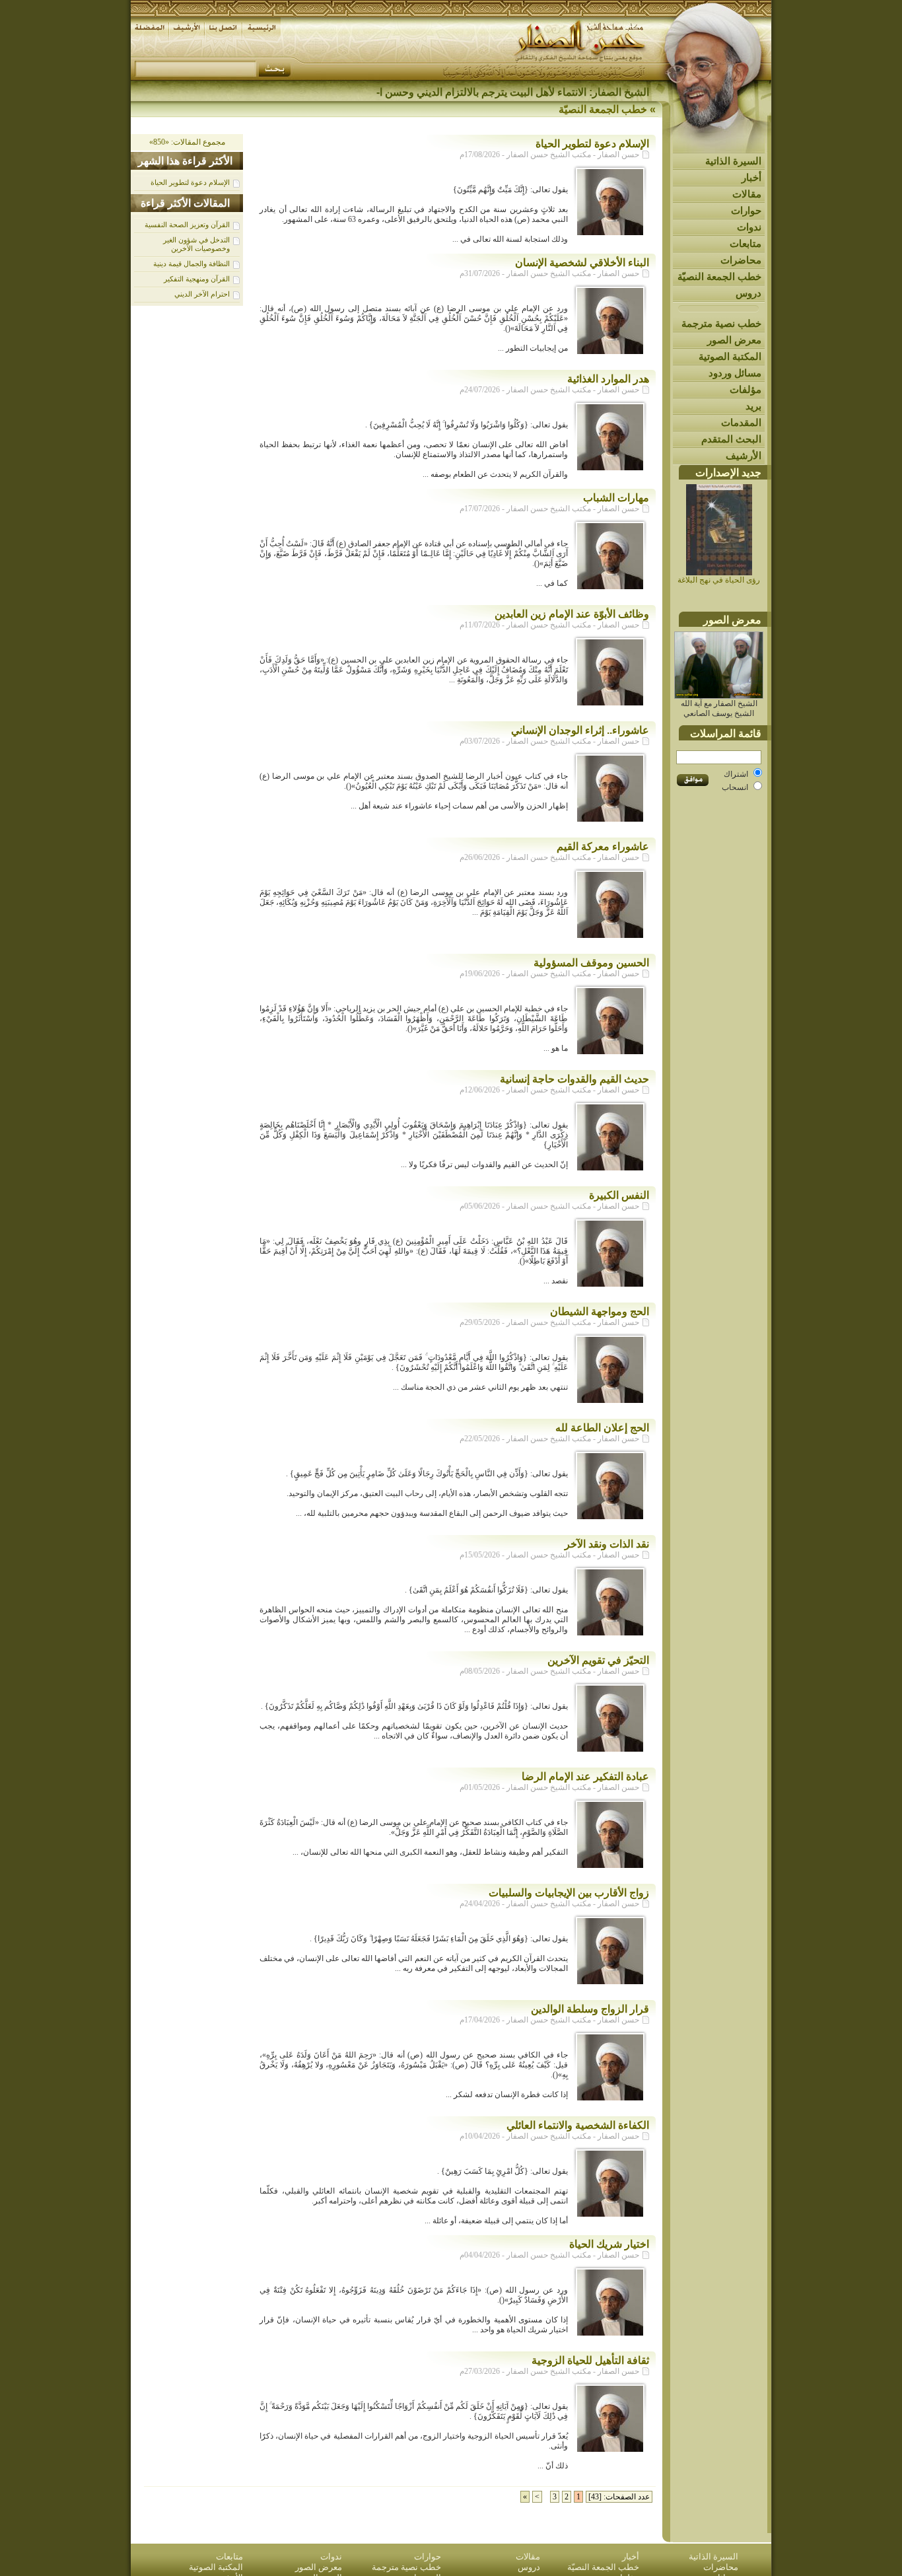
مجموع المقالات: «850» (187, 142)
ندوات (749, 227)
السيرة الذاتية (733, 161)
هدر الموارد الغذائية (608, 379)
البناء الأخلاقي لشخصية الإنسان (582, 263)
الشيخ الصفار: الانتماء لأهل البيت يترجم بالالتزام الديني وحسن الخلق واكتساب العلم (470, 92)
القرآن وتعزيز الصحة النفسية (187, 225)
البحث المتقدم (731, 439)
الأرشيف (744, 455)
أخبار (751, 177)
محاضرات (741, 260)
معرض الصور (734, 340)
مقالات (747, 194)
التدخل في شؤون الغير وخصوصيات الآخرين (196, 244)
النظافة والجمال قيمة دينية (191, 264)
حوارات (746, 210)
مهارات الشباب (616, 498)
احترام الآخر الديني (202, 294)
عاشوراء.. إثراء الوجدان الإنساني (580, 730)
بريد (753, 406)
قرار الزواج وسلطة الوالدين (590, 2009)
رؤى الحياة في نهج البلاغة (719, 580)
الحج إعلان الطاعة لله (602, 1428)
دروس (748, 293)
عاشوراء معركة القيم (603, 846)
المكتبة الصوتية (730, 356)
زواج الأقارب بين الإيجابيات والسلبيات (569, 1893)
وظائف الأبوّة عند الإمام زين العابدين (572, 614)
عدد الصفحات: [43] (619, 2497)
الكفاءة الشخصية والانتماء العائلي (578, 2125)
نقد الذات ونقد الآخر (607, 1544)
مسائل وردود (735, 373)
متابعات (746, 243)
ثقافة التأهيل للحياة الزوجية (590, 2360)
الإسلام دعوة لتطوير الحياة (190, 182)
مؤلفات (746, 389)
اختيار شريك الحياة (609, 2244)
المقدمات (741, 422)
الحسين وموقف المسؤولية (591, 963)
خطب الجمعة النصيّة (719, 276)
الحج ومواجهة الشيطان (600, 1311)
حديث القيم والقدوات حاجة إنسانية (574, 1079)
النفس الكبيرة (619, 1195)
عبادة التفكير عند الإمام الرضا (585, 1776)
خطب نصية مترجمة (721, 323)
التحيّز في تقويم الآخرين (598, 1660)
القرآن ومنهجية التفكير (197, 279)
